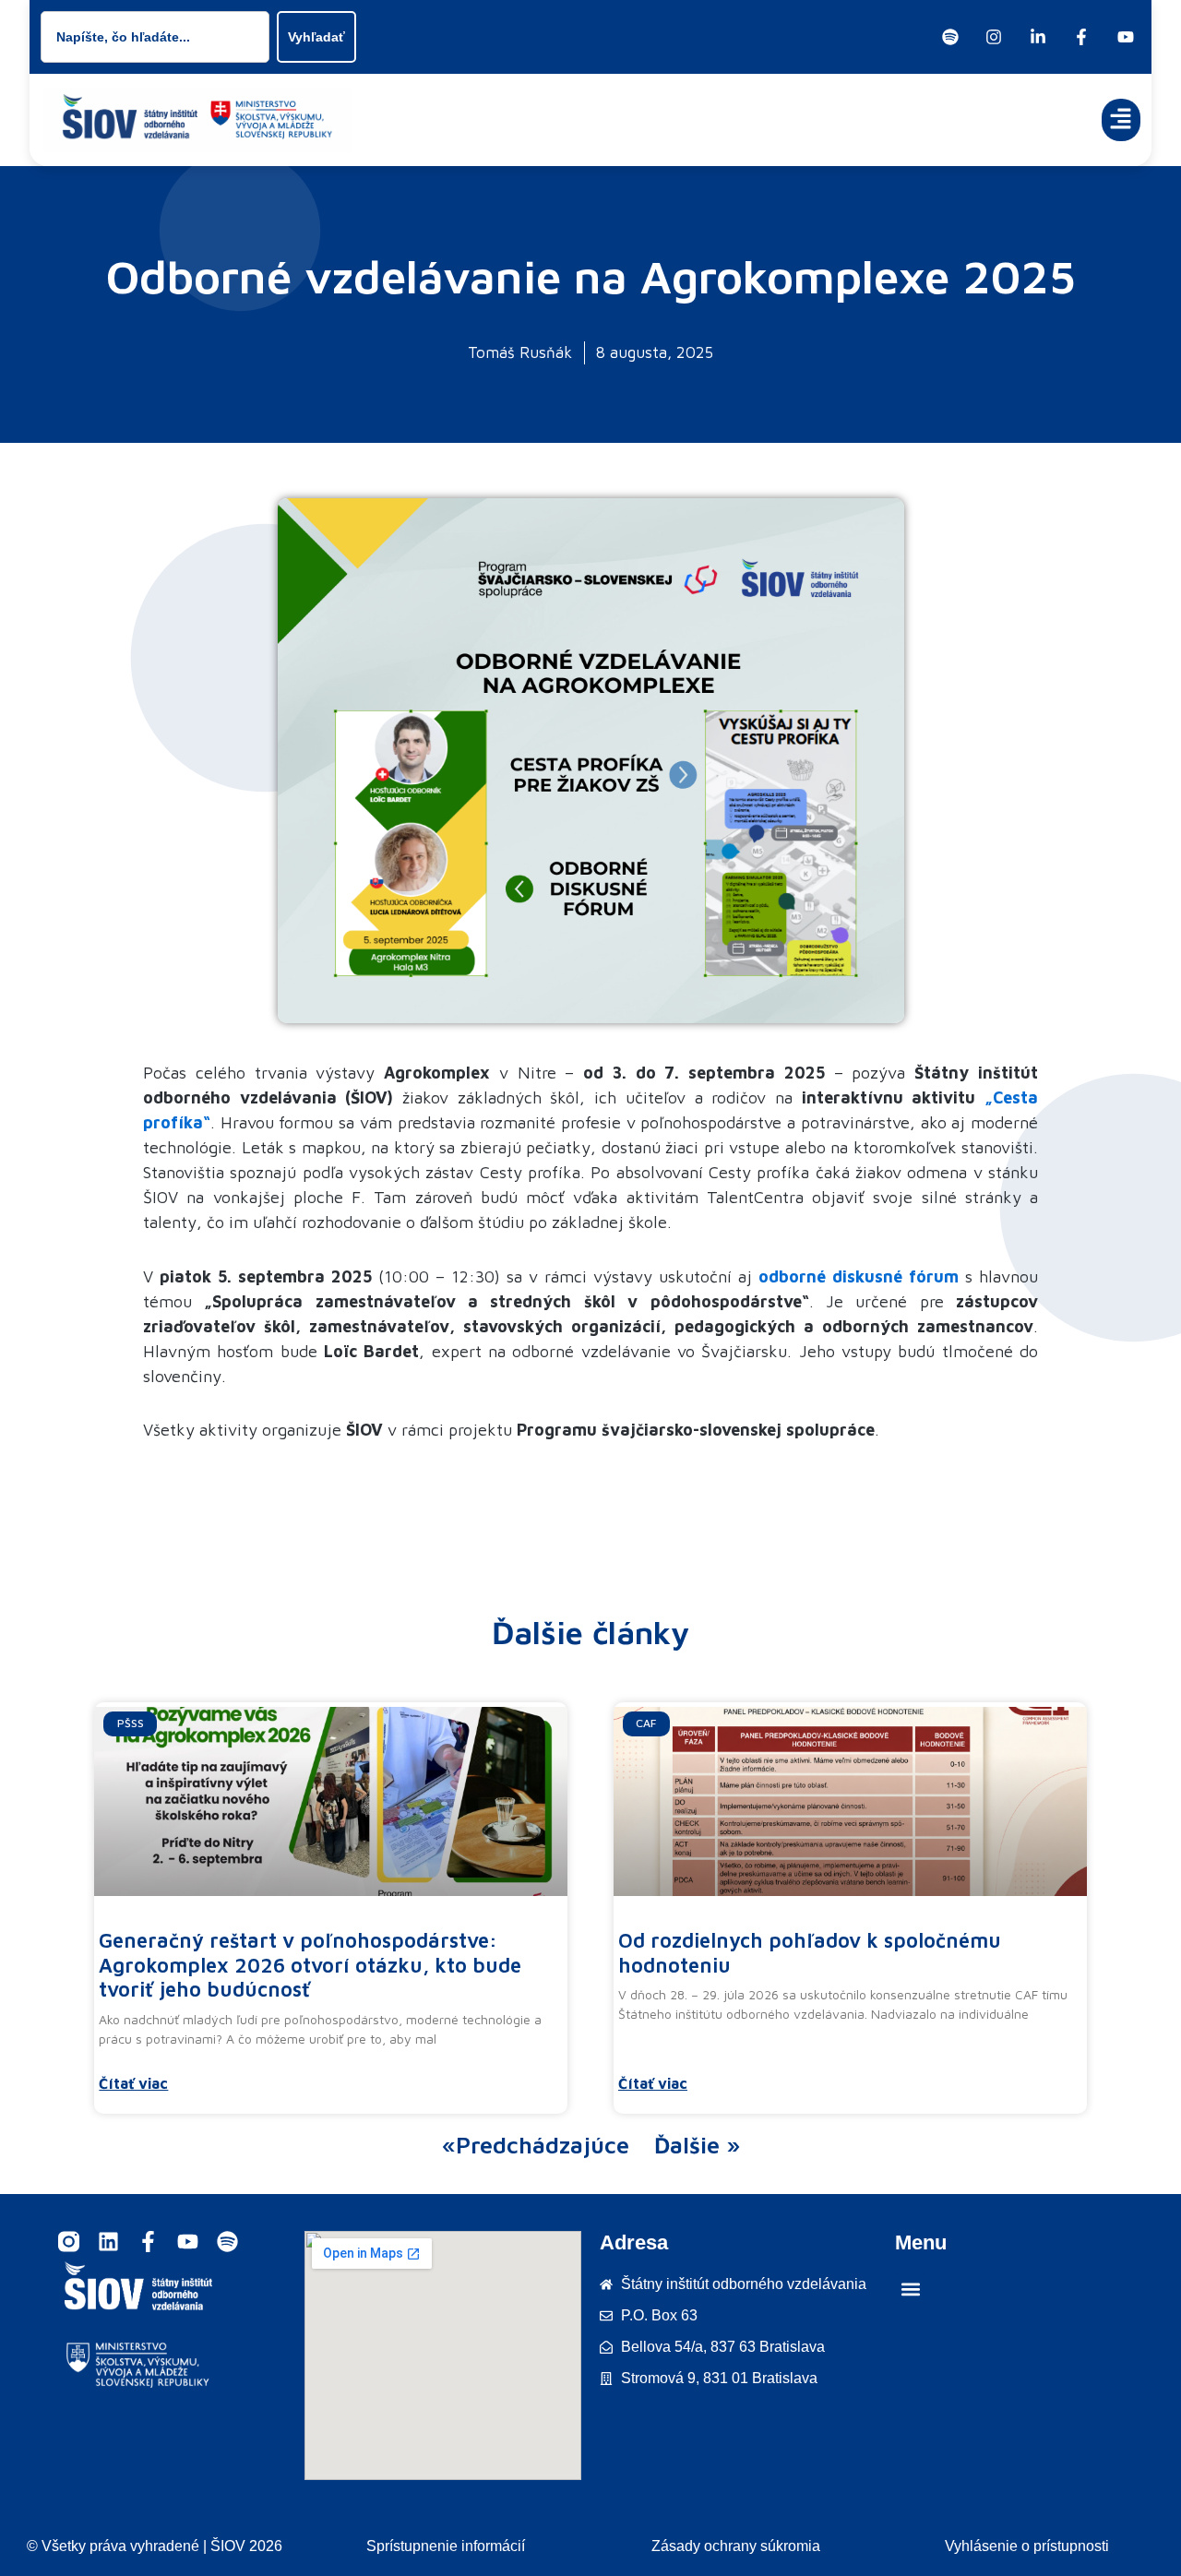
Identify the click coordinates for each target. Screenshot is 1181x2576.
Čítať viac (133, 2083)
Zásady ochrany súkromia (736, 2546)
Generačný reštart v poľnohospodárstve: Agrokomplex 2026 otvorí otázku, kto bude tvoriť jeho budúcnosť (310, 1965)
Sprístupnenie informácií (446, 2546)
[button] (1121, 120)
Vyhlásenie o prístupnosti (1027, 2546)
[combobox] (155, 37)
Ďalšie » (697, 2145)
